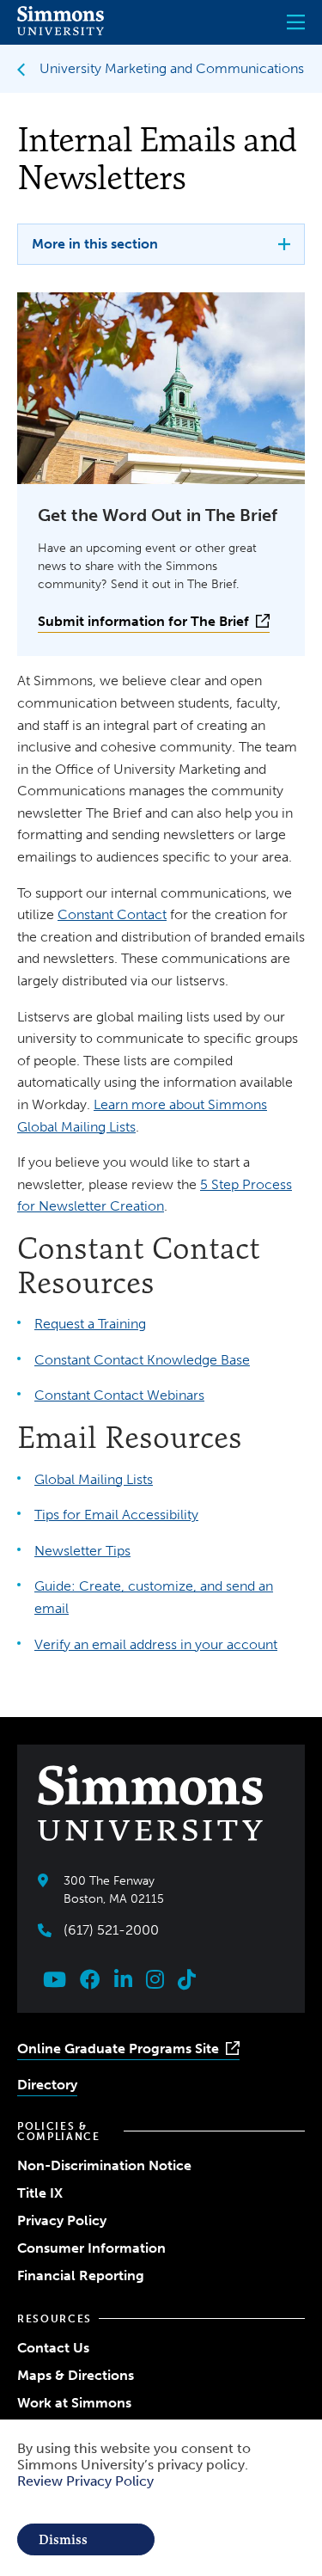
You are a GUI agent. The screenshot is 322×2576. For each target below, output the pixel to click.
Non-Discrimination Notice (104, 2165)
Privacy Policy (62, 2220)
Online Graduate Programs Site (118, 2049)
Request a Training (90, 1324)
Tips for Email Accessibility (116, 1515)
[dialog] (161, 2498)
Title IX (40, 2193)
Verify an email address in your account (156, 1644)
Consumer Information (91, 2248)
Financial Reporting (81, 2275)
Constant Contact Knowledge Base (142, 1360)
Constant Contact (112, 914)
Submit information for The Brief (143, 621)
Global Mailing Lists (94, 1479)
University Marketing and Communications (172, 68)
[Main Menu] (296, 22)
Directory (47, 2085)
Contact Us (53, 2348)
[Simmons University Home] (61, 31)
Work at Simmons (74, 2403)
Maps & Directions (76, 2375)
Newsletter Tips (82, 1551)
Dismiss (63, 2539)
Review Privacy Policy (85, 2481)
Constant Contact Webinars (119, 1395)
